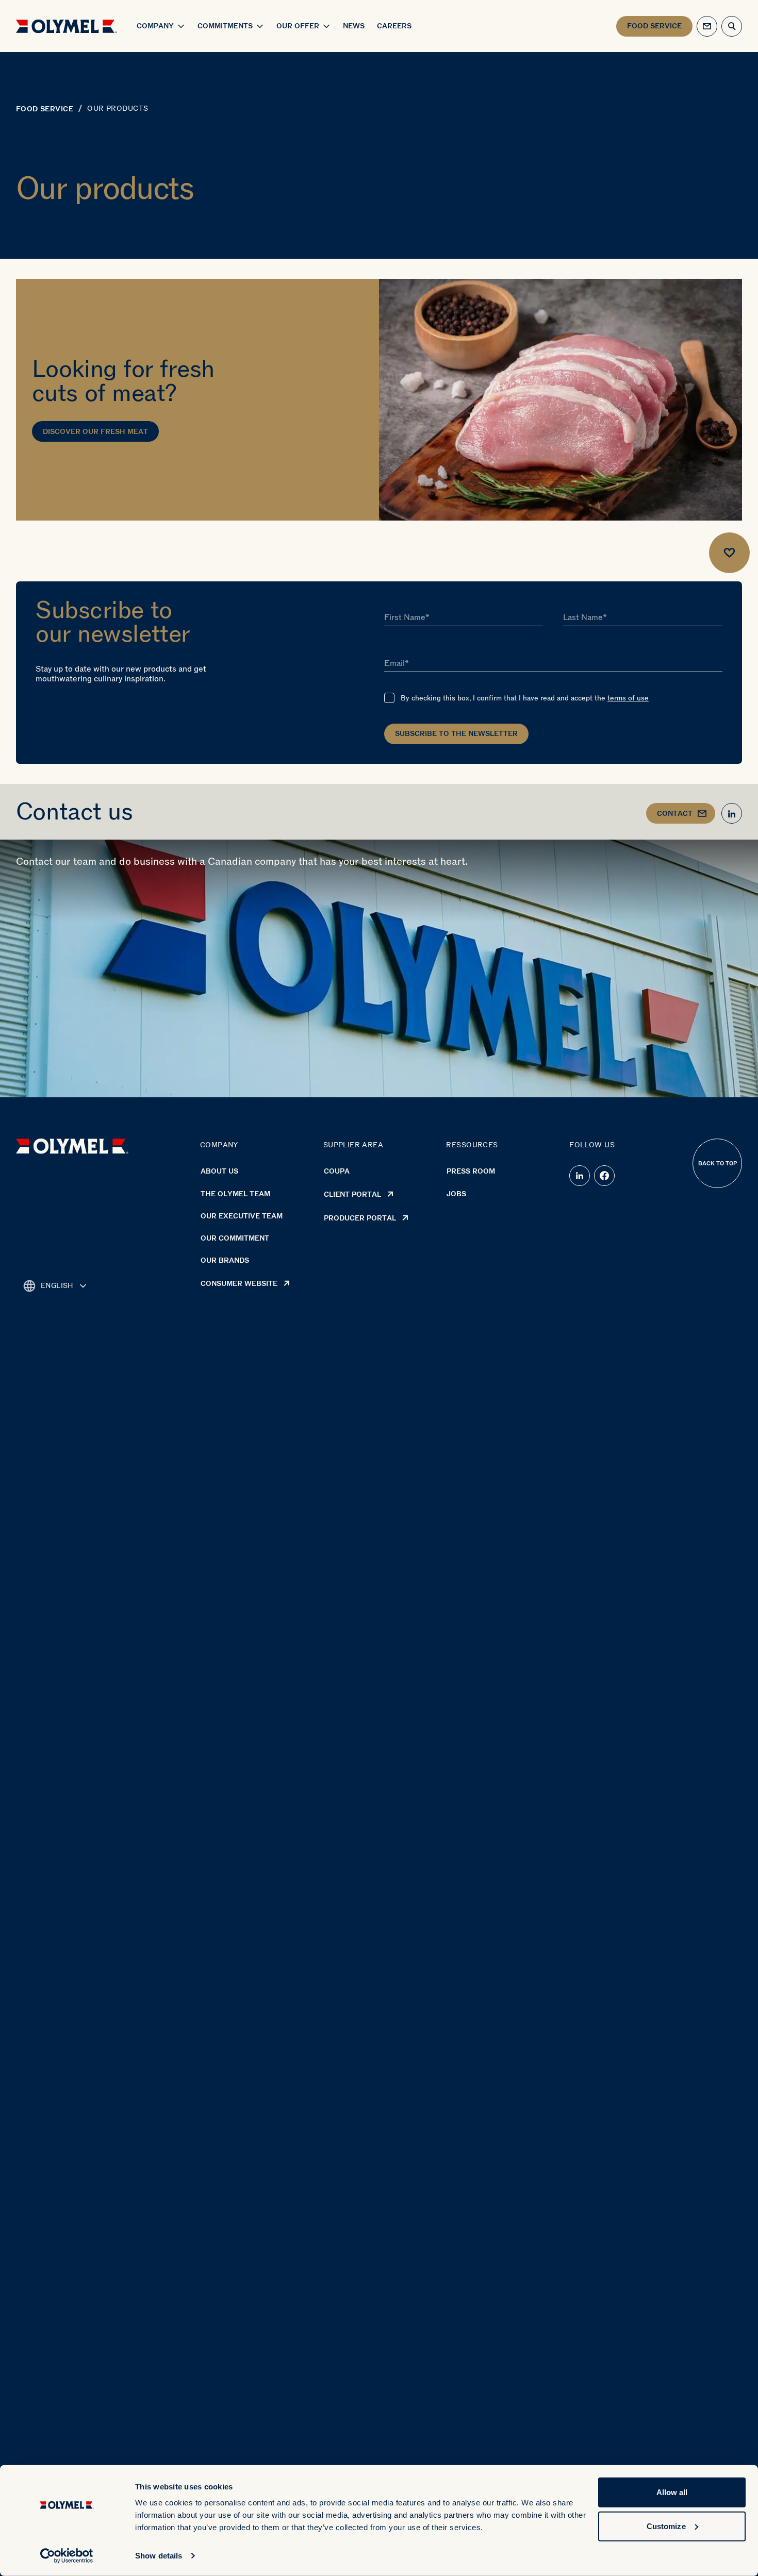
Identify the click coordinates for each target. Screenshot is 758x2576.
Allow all (672, 2492)
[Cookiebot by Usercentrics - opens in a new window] (67, 2556)
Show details (159, 2556)
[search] (732, 26)
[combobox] (55, 1286)
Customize (666, 2526)
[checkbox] (389, 698)
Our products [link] (118, 109)
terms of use (628, 698)
